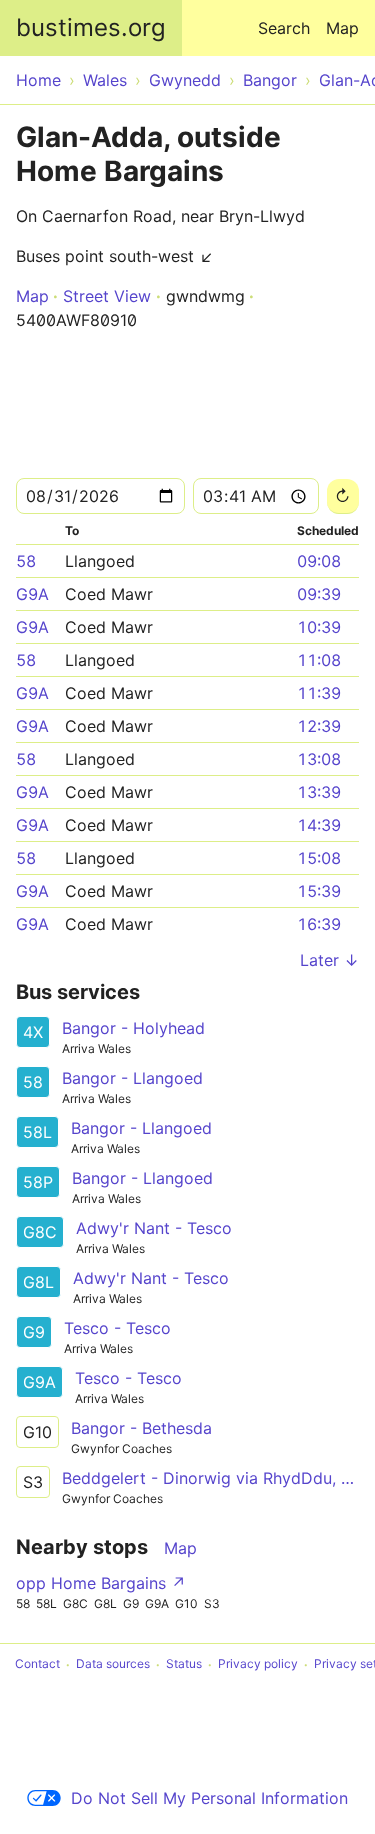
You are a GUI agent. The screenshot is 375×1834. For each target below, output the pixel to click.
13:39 (319, 792)
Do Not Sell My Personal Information (209, 1798)
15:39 (319, 891)
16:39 (319, 924)
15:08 (319, 858)
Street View (107, 296)
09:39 (319, 594)
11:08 (319, 660)
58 (26, 561)
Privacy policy (258, 1664)
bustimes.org (91, 27)
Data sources (113, 1664)
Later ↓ (329, 960)
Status (184, 1664)
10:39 (319, 627)
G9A (32, 594)
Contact (37, 1664)
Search (284, 28)
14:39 (319, 825)
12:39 (319, 726)
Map (342, 28)
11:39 (319, 693)
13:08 (319, 759)
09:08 (319, 561)
